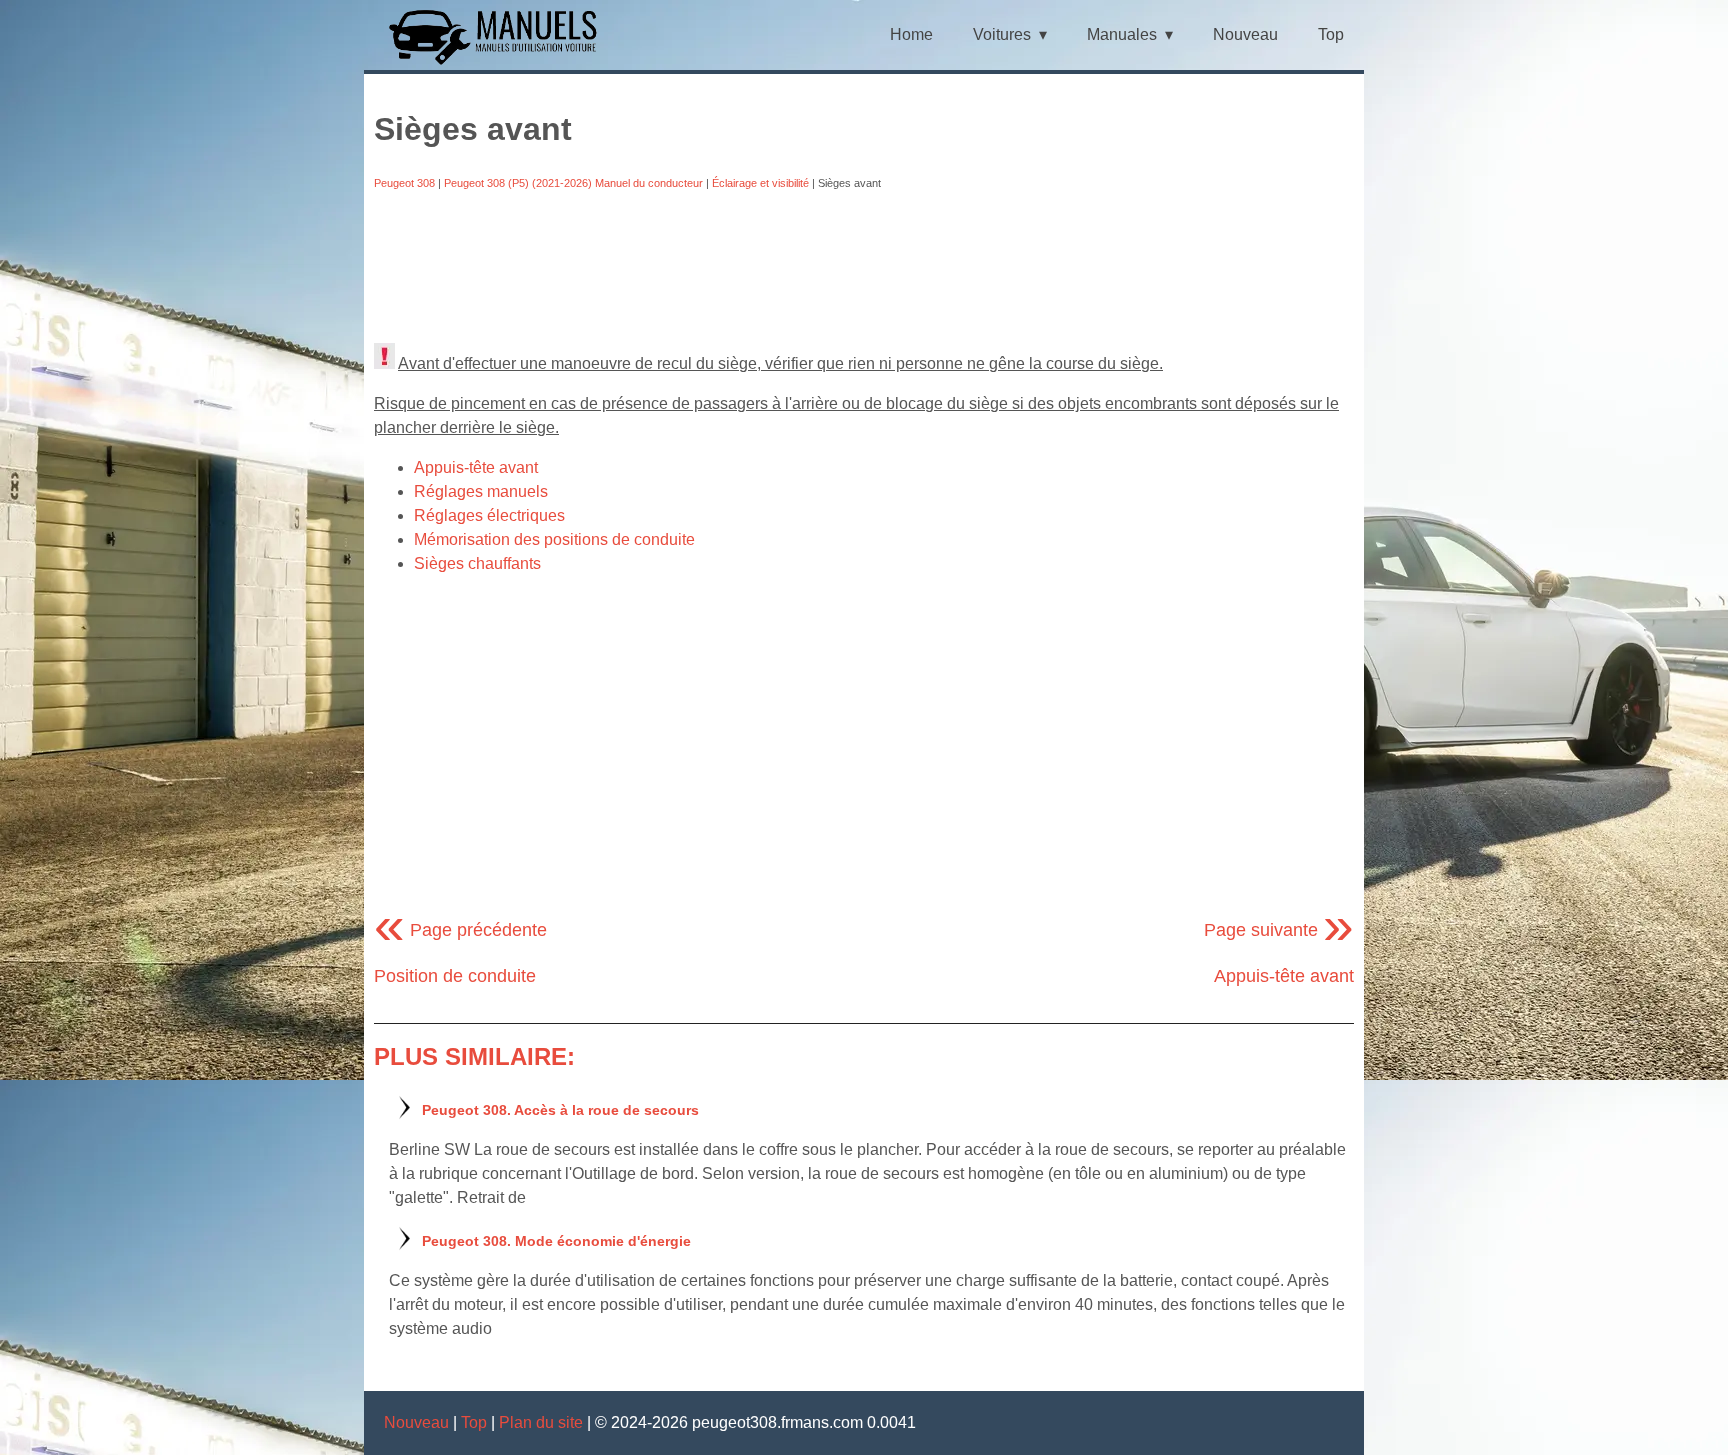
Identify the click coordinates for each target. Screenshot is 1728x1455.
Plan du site (541, 1422)
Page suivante (1279, 930)
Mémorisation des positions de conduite (554, 539)
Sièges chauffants (477, 563)
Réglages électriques (489, 515)
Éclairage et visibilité (760, 183)
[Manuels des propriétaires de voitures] (500, 62)
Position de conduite (455, 976)
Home (911, 34)
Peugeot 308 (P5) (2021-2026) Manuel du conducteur (573, 183)
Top (1331, 34)
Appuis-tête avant (476, 467)
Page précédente (460, 930)
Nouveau (1245, 34)
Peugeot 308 (404, 183)
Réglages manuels (481, 491)
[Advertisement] (864, 267)
